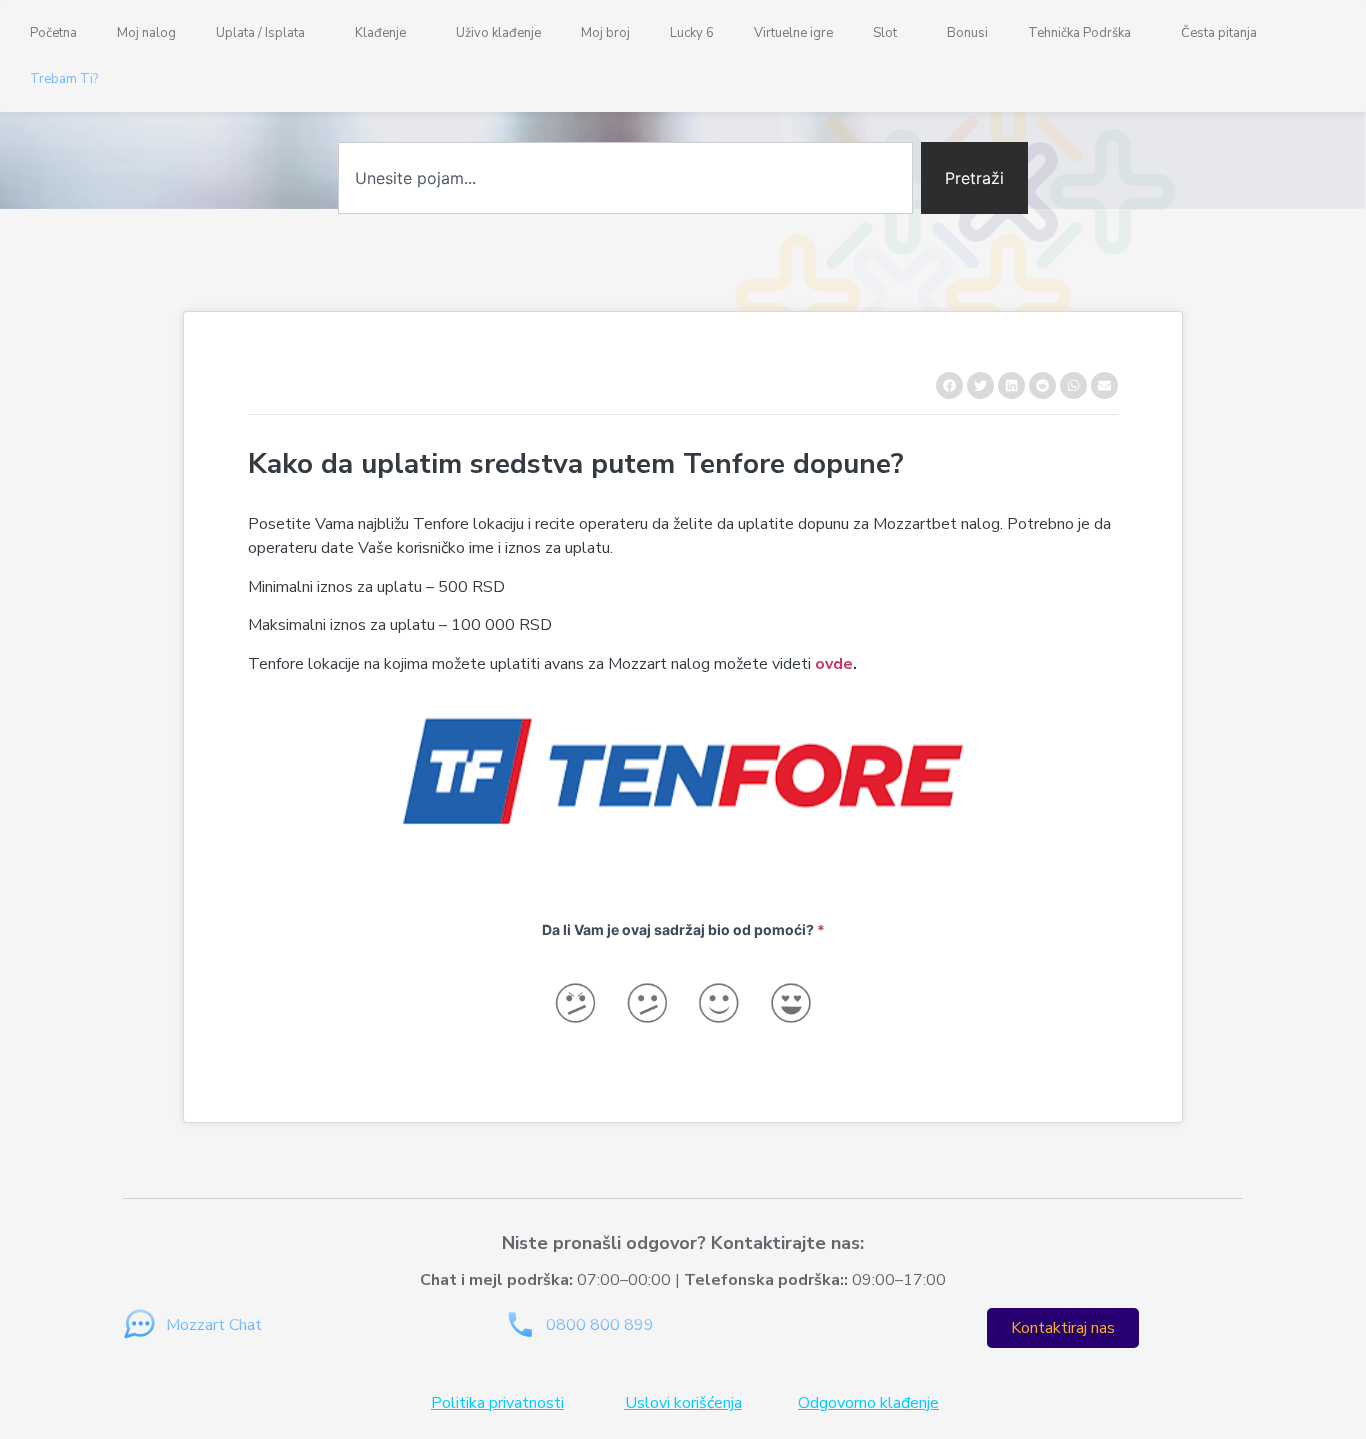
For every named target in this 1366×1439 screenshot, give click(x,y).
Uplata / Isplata (260, 33)
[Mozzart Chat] (139, 1324)
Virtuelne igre (793, 33)
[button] (949, 385)
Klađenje (380, 33)
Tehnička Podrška (1079, 33)
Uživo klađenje (498, 33)
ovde (834, 664)
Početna (53, 33)
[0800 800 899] (519, 1324)
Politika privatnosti (497, 1403)
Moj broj (605, 33)
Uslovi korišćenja (683, 1403)
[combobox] (625, 178)
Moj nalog (146, 33)
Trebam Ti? (64, 79)
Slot (885, 33)
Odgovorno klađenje (868, 1403)
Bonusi (967, 33)
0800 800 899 (600, 1325)
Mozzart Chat (214, 1325)
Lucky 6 (692, 33)
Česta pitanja (1219, 33)
